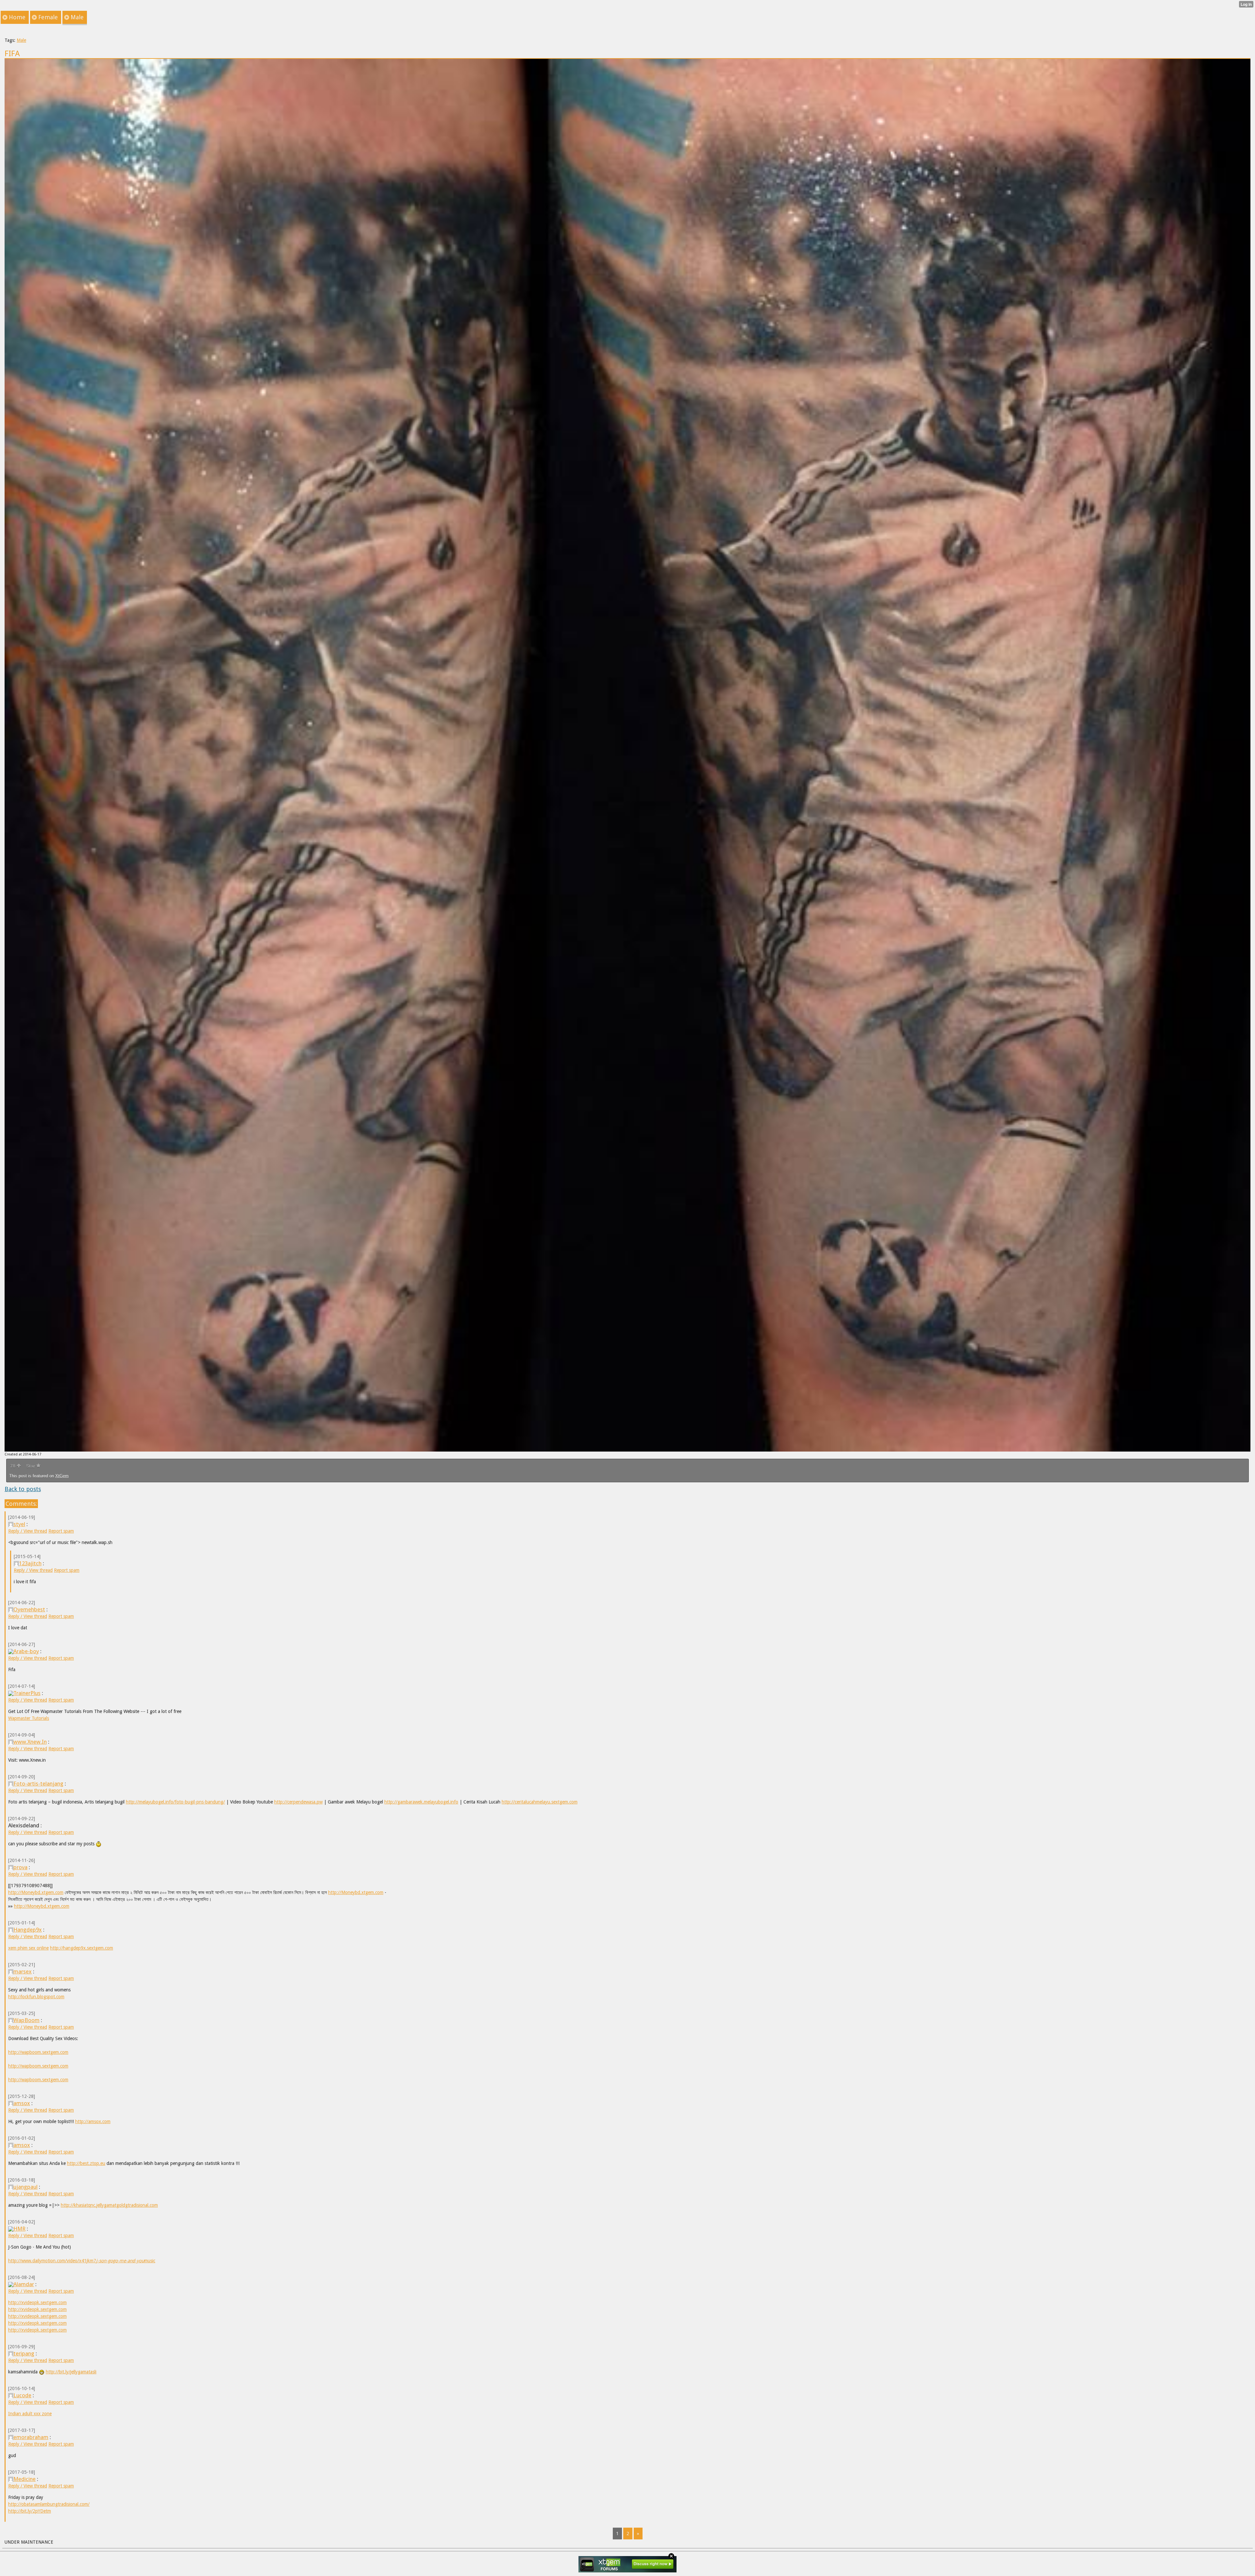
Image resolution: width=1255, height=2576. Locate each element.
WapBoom (26, 2020)
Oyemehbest (29, 1609)
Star (31, 1466)
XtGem (62, 1476)
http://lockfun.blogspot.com (36, 1997)
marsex (23, 1971)
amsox (22, 2103)
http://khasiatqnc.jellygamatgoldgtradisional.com (109, 2205)
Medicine (25, 2479)
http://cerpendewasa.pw (298, 1802)
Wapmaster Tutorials (29, 1718)
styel (19, 1524)
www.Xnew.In (30, 1742)
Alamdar (24, 2284)
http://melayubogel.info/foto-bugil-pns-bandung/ (175, 1802)
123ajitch (30, 1563)
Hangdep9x (28, 1930)
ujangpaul (25, 2187)
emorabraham (31, 2437)
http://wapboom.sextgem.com (38, 2052)
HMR (19, 2229)
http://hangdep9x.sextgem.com (82, 1948)
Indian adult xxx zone (30, 2414)
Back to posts (23, 1489)
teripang (24, 2353)
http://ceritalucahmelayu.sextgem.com (540, 1802)
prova (20, 1867)
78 (13, 1466)
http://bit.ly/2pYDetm (30, 2511)
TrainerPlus (27, 1693)
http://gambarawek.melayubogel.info (421, 1802)
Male (21, 40)
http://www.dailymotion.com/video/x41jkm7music (82, 2261)
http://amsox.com (93, 2121)
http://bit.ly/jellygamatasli (71, 2372)
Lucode (22, 2395)
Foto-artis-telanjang (38, 1784)
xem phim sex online (28, 1948)
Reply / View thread (28, 1531)
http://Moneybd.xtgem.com (36, 1892)
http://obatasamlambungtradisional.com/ (49, 2504)
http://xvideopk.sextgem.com (37, 2302)
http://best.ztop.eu (86, 2163)
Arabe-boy (26, 1651)
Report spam (61, 1531)
